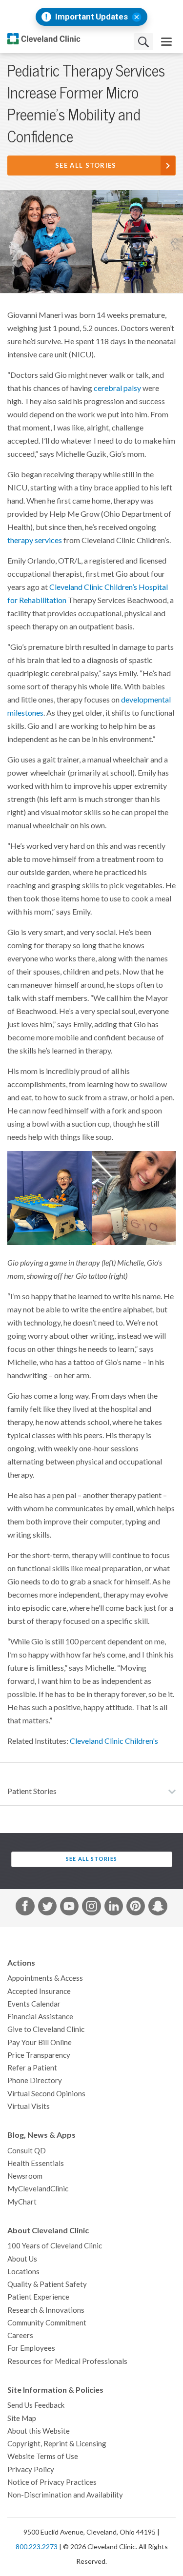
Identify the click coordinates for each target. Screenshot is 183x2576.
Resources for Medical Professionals (67, 2361)
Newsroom (25, 2176)
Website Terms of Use (43, 2456)
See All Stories (86, 166)
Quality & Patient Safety (47, 2284)
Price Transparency (39, 2055)
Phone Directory (35, 2080)
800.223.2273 (37, 2547)
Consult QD (27, 2151)
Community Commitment (47, 2323)
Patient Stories (32, 1791)
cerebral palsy (117, 388)
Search (143, 42)
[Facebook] (25, 1908)
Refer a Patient (32, 2068)
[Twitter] (47, 1908)
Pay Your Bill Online (40, 2042)
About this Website (39, 2431)
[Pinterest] (136, 1908)
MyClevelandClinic (38, 2189)
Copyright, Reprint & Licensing (57, 2444)
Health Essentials (36, 2163)
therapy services (35, 540)
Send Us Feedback (36, 2405)
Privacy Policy (31, 2469)
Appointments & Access (45, 1978)
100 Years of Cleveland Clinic (55, 2246)
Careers (20, 2335)
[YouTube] (69, 1908)
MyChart (22, 2202)
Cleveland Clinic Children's (114, 1741)
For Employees (31, 2348)
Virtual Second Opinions (46, 2094)
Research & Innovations (46, 2310)
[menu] (166, 42)
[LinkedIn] (114, 1908)
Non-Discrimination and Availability (65, 2495)
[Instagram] (91, 1908)
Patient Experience (38, 2297)
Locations (23, 2272)
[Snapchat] (158, 1908)
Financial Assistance (40, 2017)
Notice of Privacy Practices (52, 2482)
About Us (22, 2259)
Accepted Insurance (39, 1991)
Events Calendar (34, 2004)
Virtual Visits (29, 2106)
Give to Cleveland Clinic (46, 2029)
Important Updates (91, 17)
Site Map (22, 2418)
